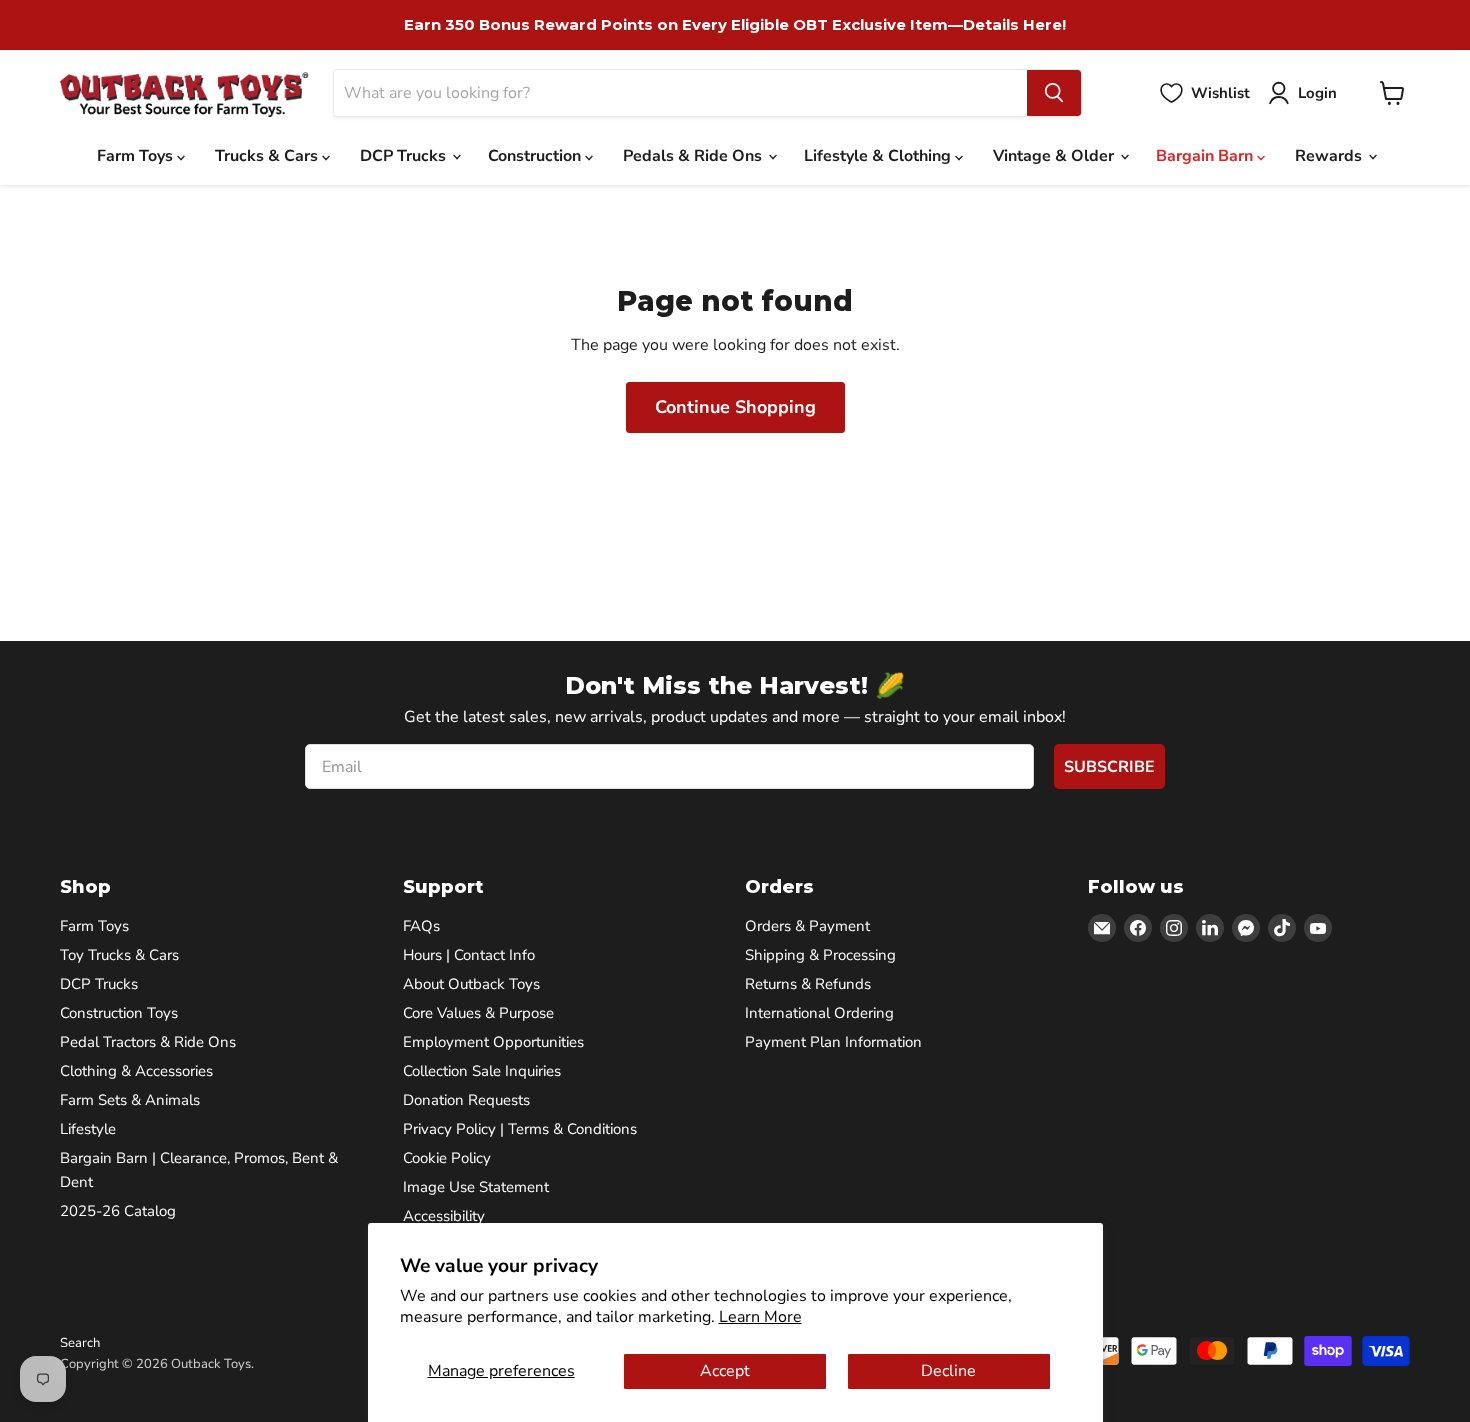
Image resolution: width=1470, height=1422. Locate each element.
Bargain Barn (1206, 156)
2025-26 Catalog (118, 1211)
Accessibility (444, 1216)
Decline (948, 1371)
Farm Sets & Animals (130, 1100)
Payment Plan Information (833, 1042)
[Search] (1054, 93)
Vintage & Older (1055, 156)
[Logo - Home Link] (184, 93)
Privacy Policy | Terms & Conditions (520, 1129)
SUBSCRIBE (1109, 767)
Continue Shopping (735, 407)
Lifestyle (88, 1129)
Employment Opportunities (493, 1042)
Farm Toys (137, 156)
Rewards (1330, 156)
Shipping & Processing (820, 955)
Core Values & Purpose (478, 1013)
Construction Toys (119, 1013)
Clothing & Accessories (136, 1071)
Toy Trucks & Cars (119, 955)
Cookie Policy (447, 1158)
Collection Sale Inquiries (482, 1071)
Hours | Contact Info (469, 955)
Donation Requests (466, 1100)
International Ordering (819, 1013)
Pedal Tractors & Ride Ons (148, 1042)
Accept (725, 1371)
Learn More (760, 1317)
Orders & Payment (807, 926)
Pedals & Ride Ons (694, 156)
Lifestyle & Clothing (879, 156)
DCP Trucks (405, 156)
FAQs (421, 926)
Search (80, 1343)
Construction (536, 156)
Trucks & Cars (268, 156)
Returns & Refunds (808, 984)
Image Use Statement (476, 1187)
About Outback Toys (471, 984)
